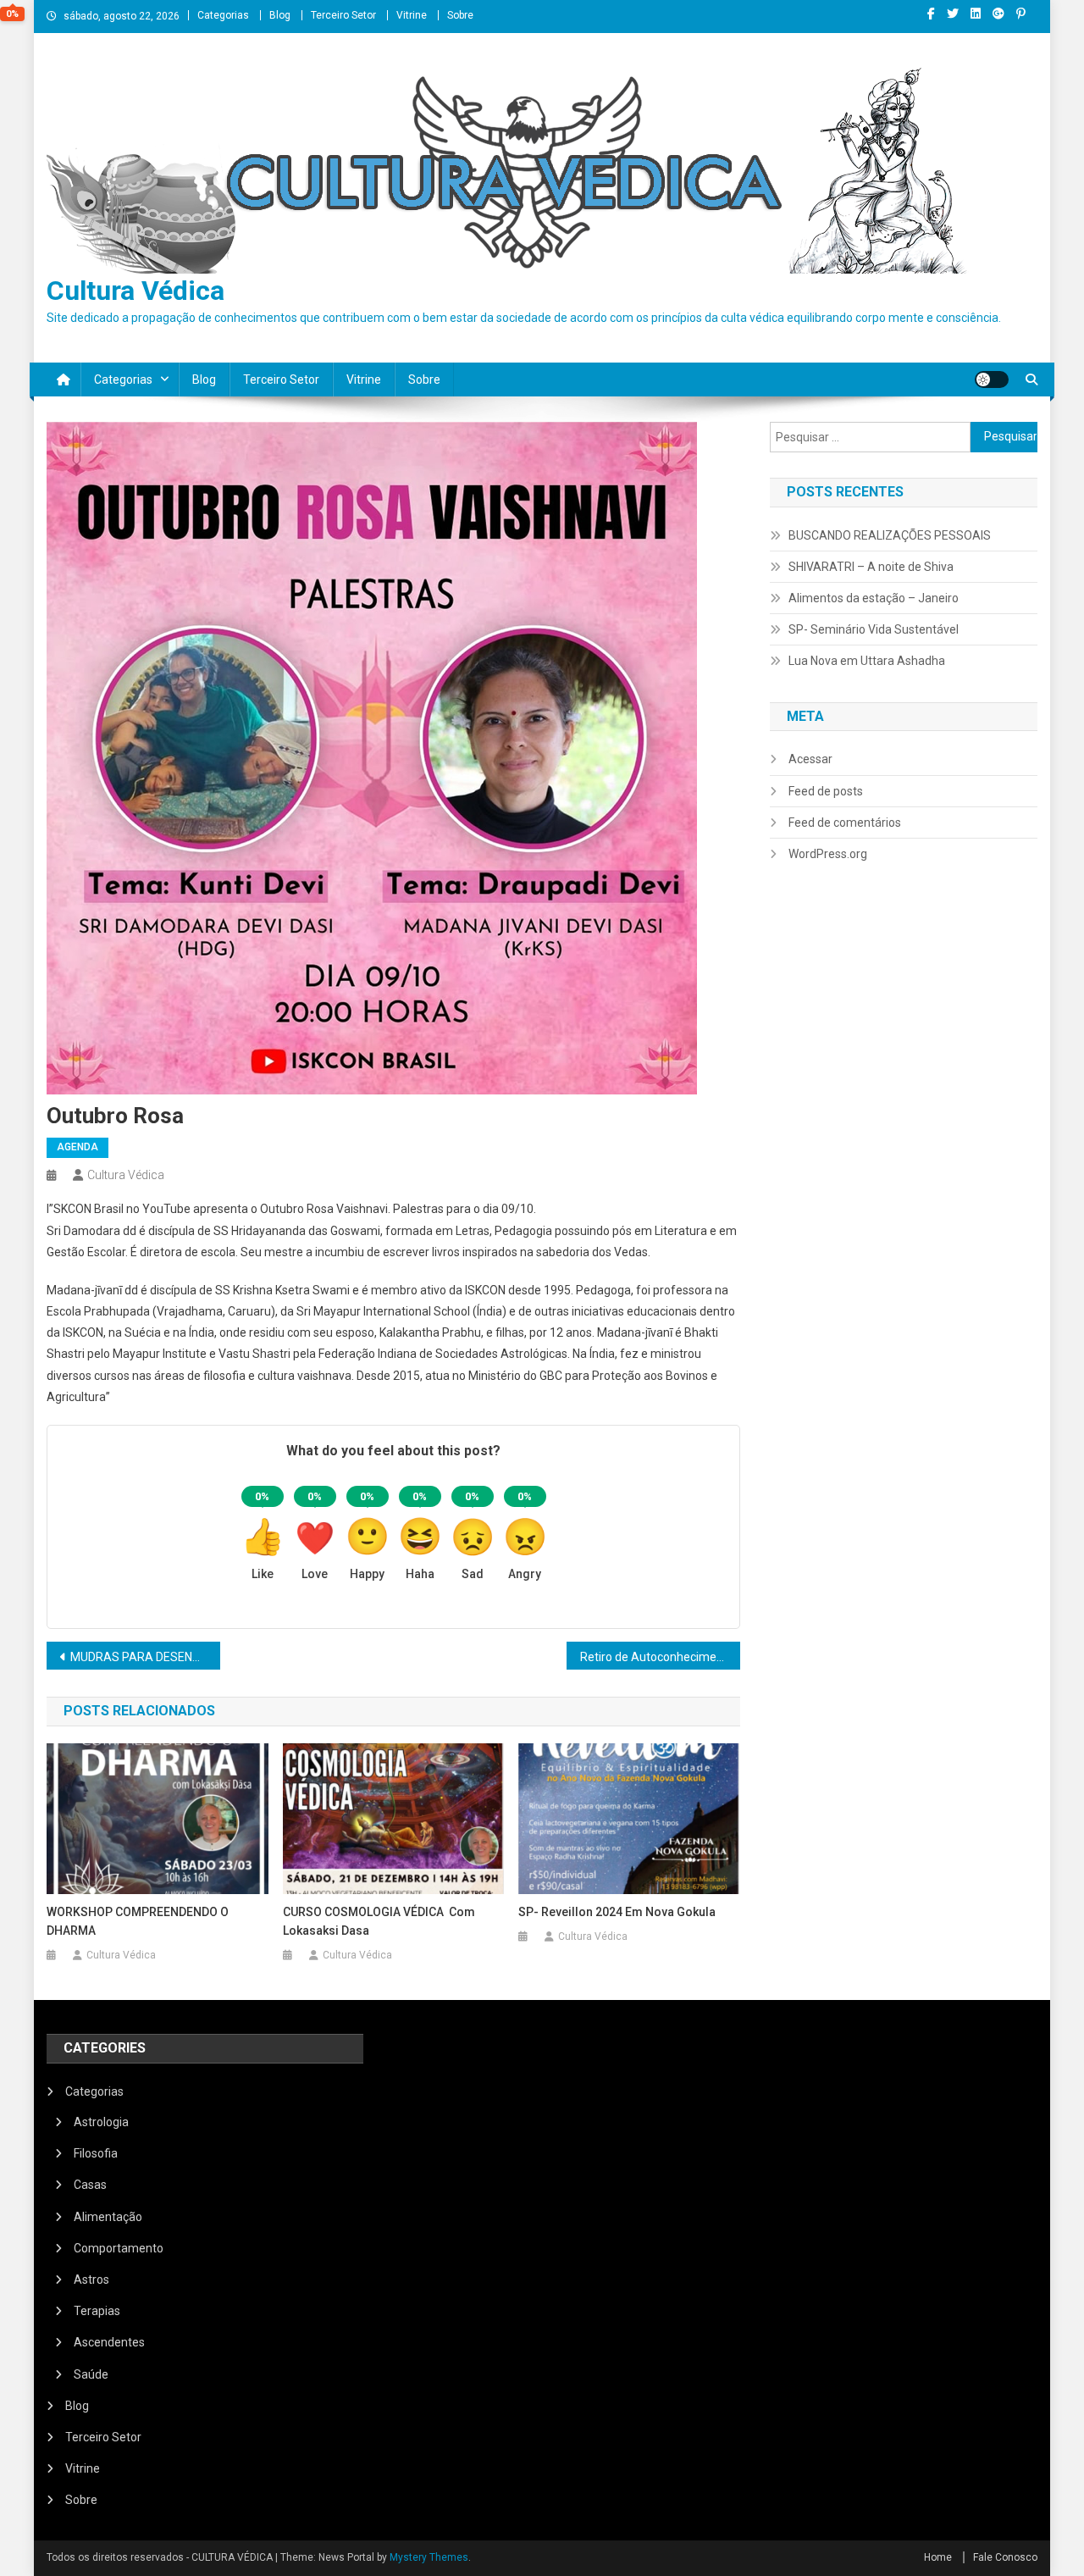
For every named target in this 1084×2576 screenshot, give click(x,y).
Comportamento (119, 2248)
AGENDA (77, 1147)
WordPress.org (828, 854)
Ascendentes (109, 2342)
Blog (280, 15)
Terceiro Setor (343, 15)
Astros (91, 2280)
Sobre (460, 15)
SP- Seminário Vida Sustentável (874, 629)
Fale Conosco (1005, 2557)
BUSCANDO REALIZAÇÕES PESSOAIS (890, 535)
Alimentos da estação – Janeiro (874, 598)
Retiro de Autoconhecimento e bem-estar (660, 1657)
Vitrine (412, 15)
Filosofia (96, 2153)
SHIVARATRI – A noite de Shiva (871, 567)
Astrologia (101, 2122)
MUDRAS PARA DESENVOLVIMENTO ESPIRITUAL (145, 1657)
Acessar (810, 759)
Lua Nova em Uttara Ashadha (867, 661)
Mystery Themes (429, 2557)
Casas (90, 2185)
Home (938, 2557)
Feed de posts (826, 791)
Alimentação (108, 2217)
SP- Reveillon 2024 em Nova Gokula (617, 1912)
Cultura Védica (135, 291)
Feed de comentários (845, 823)
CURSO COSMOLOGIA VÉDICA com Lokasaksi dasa (379, 1921)
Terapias (97, 2311)
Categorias (223, 15)
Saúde (91, 2374)
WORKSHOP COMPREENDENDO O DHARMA (138, 1921)
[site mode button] (992, 379)
